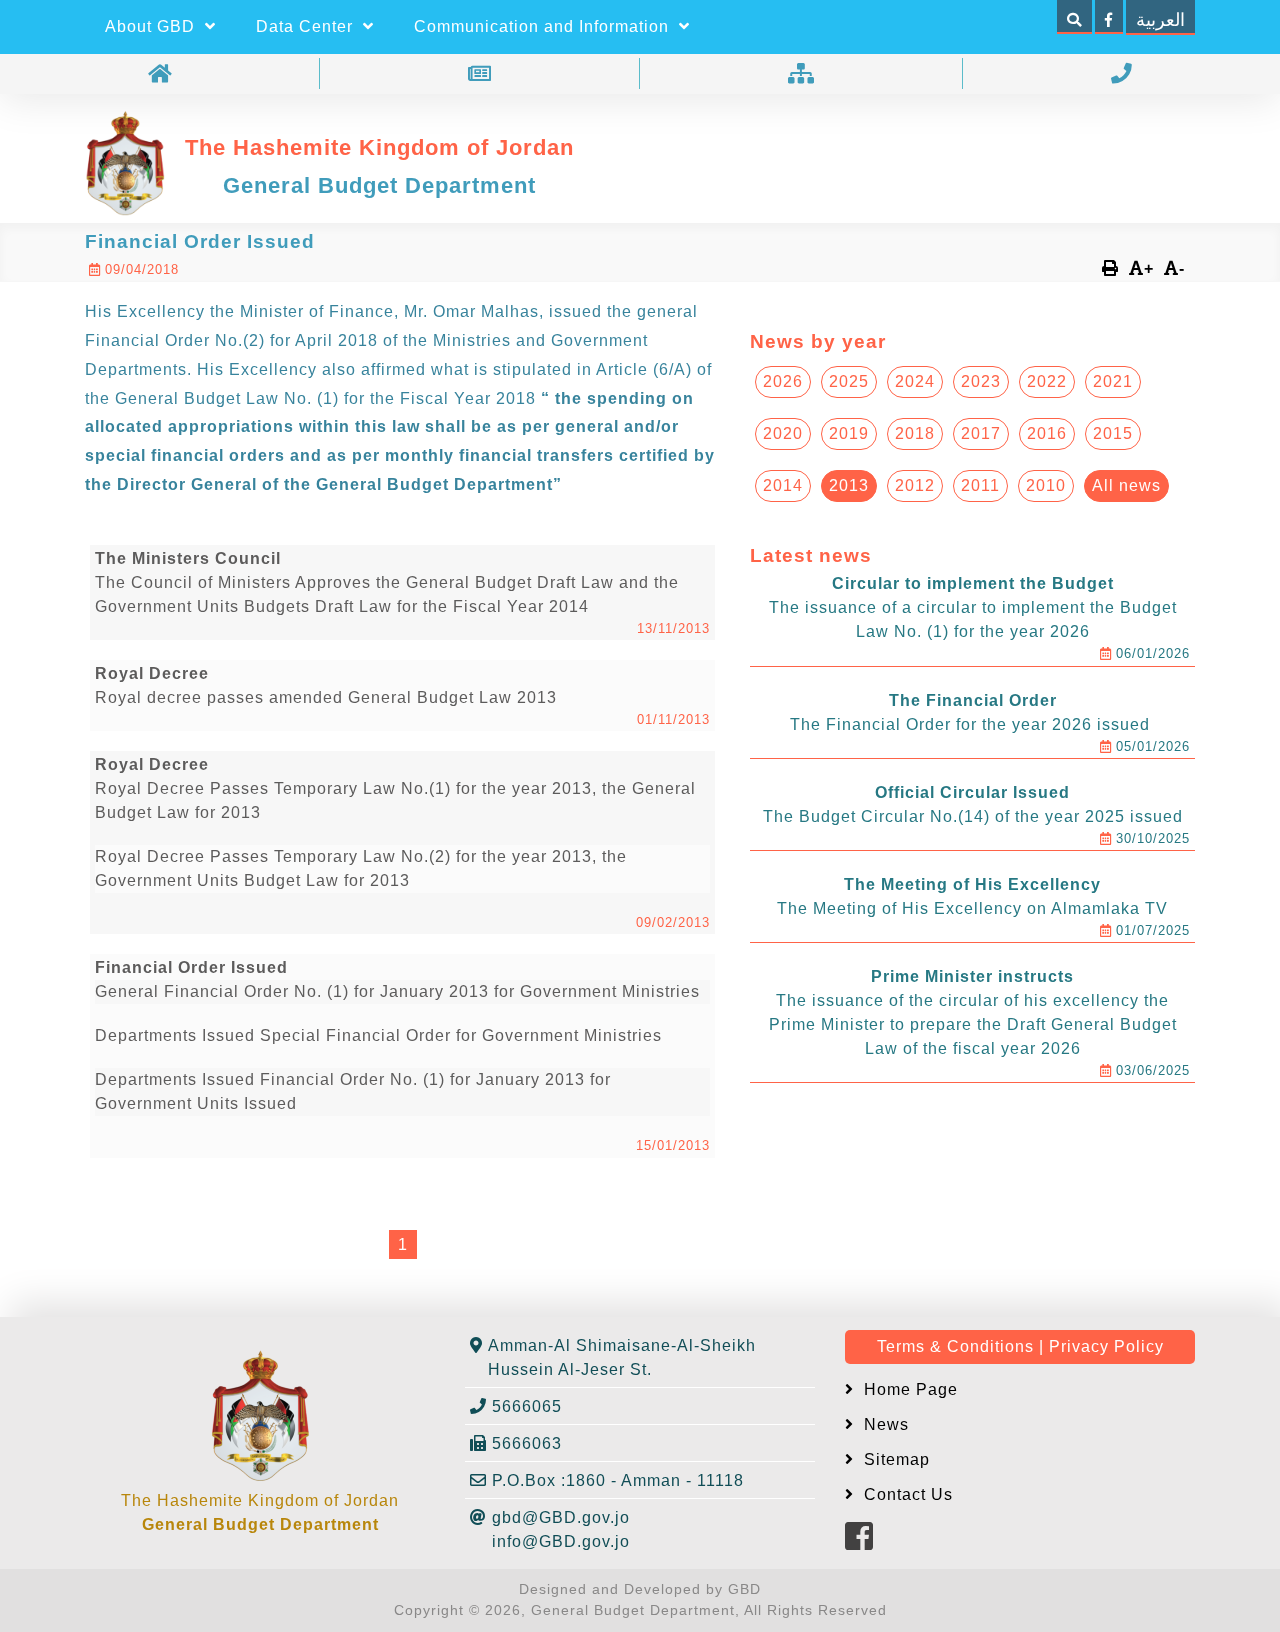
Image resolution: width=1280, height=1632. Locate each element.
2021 (1113, 381)
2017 (981, 433)
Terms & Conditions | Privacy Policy (1020, 1346)
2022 (1047, 381)
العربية (1160, 20)
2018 (915, 433)
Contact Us (906, 1494)
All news (1126, 485)
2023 (981, 381)
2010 (1046, 485)
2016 (1047, 433)
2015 (1113, 433)
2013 (849, 485)
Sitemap (894, 1459)
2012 (915, 485)
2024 (915, 381)
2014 (783, 485)
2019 (849, 433)
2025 (849, 381)
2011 (980, 485)
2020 (783, 433)
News (884, 1424)
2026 (783, 381)
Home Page (908, 1389)
